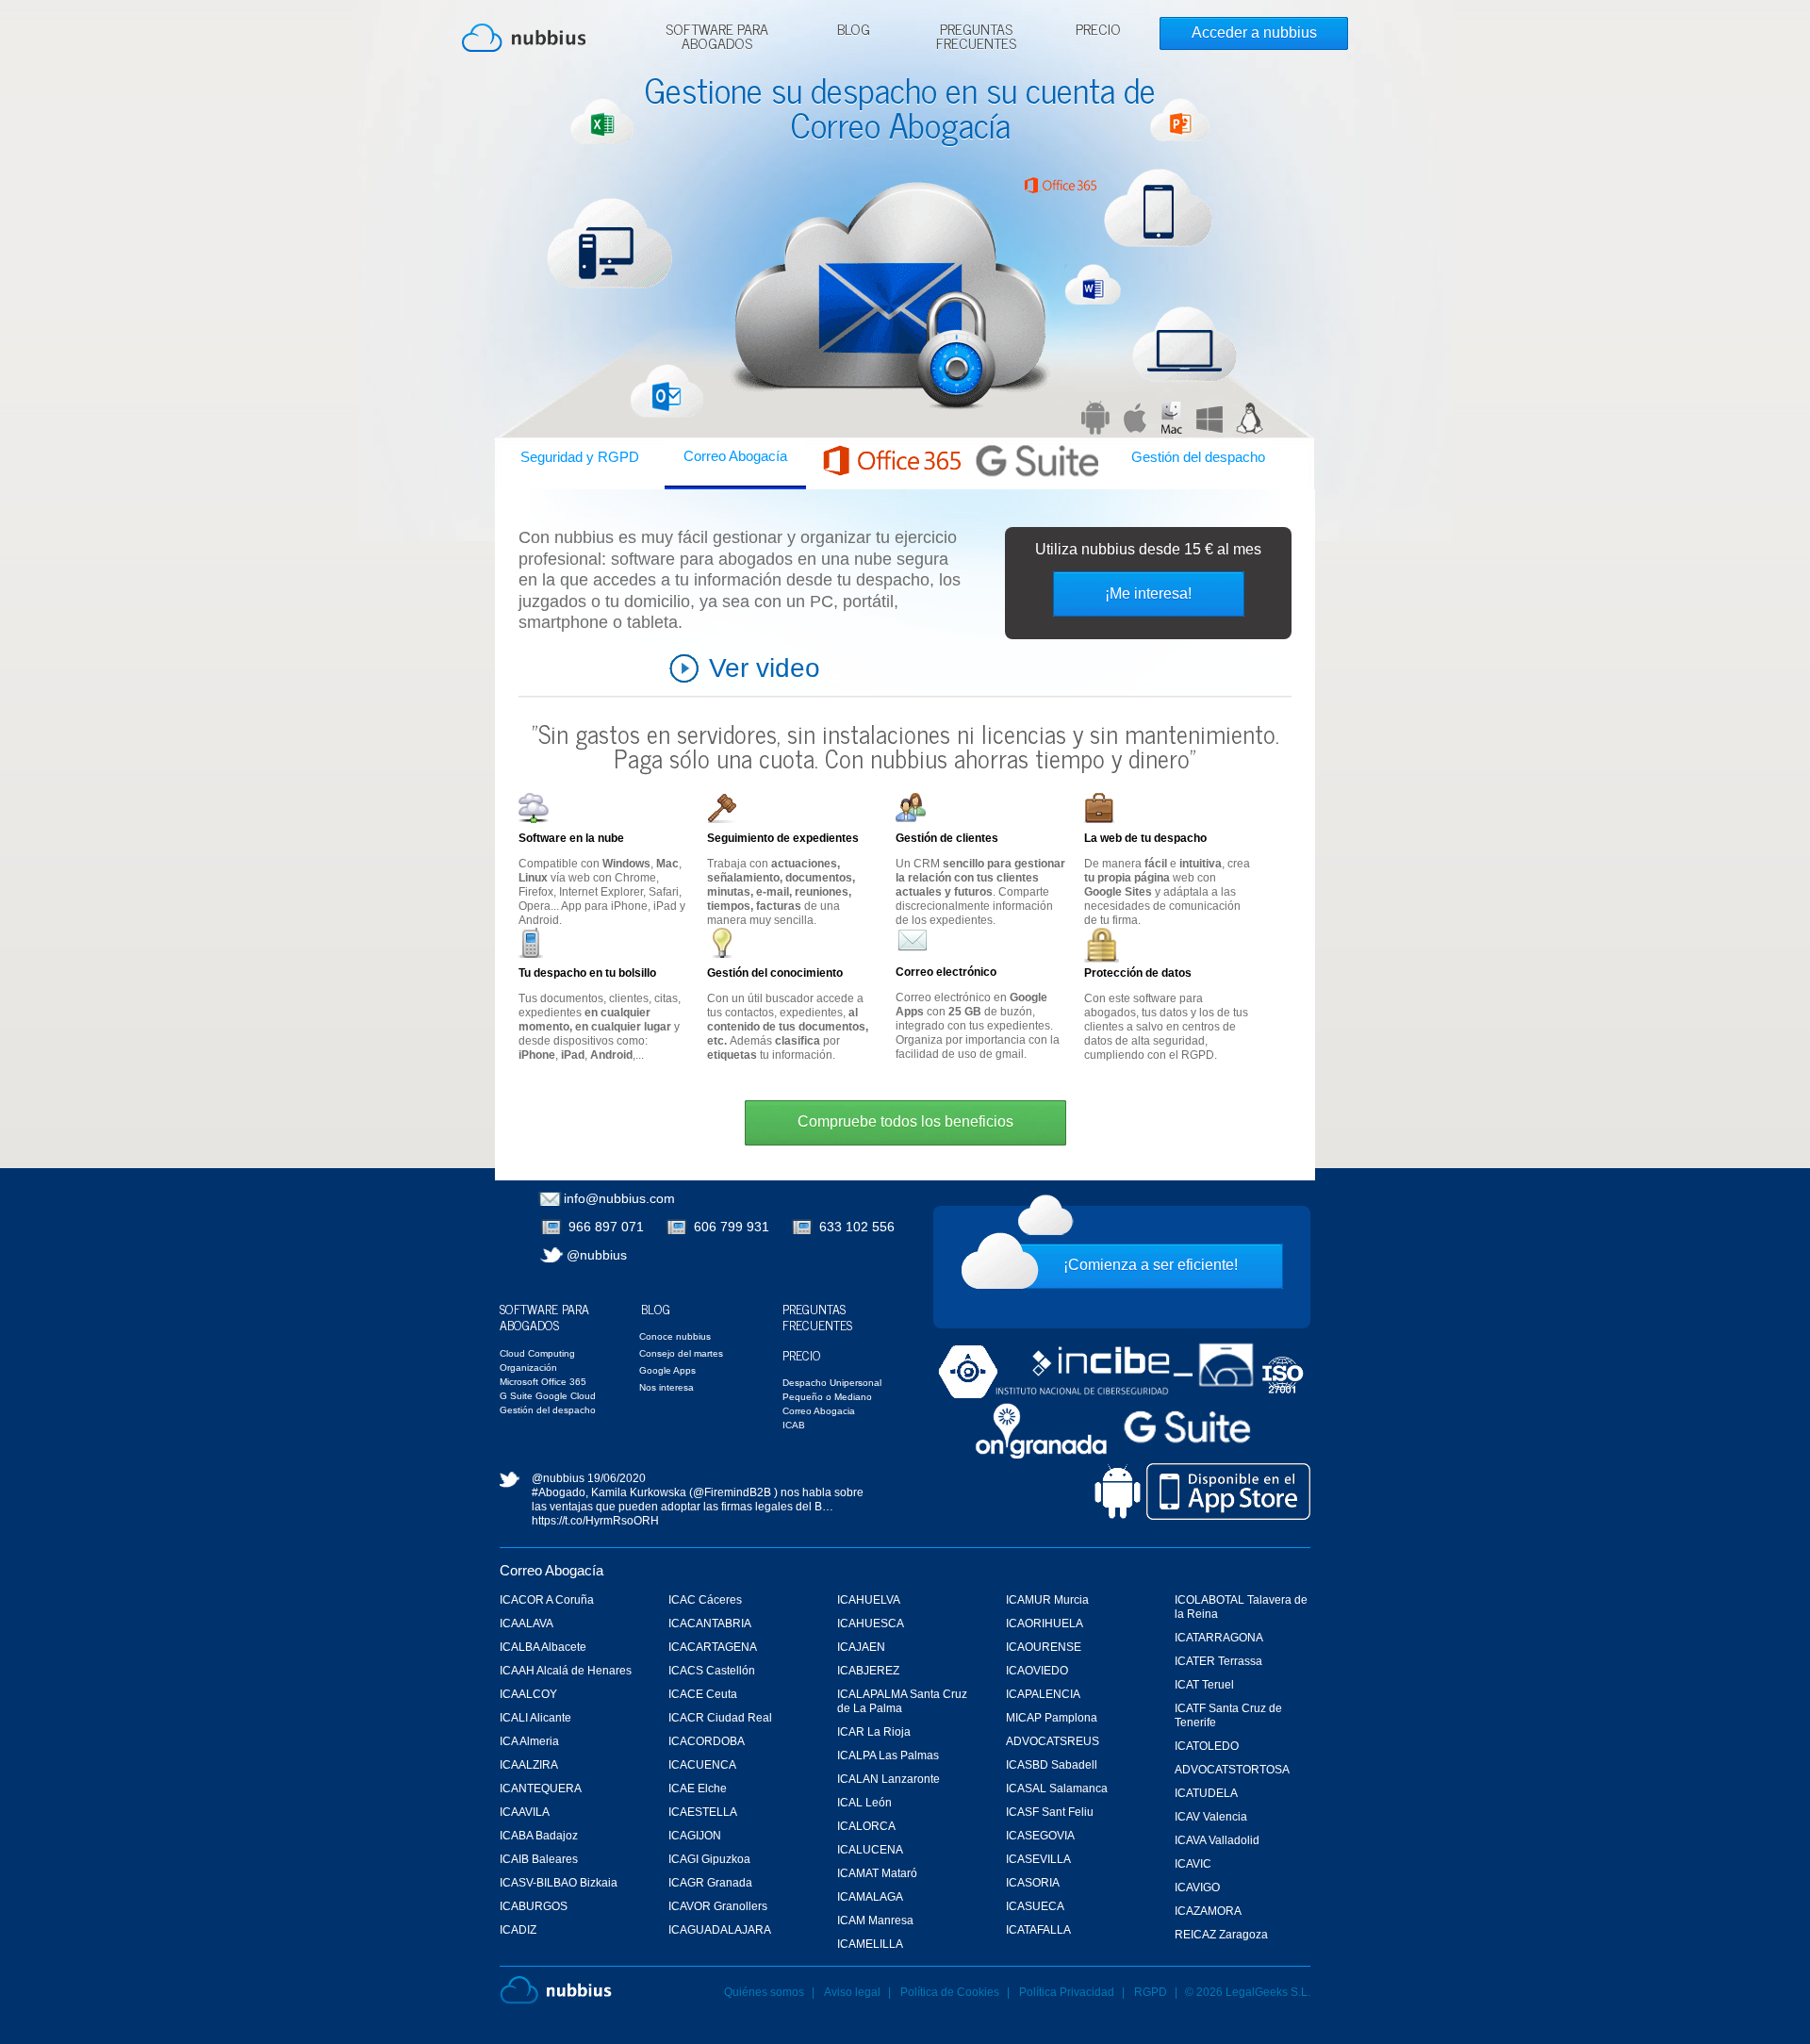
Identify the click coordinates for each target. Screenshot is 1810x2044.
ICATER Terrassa (1218, 1661)
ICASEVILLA (1038, 1859)
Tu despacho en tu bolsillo (587, 973)
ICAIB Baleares (539, 1859)
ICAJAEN (861, 1647)
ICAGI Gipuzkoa (709, 1859)
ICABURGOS (534, 1906)
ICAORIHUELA (1045, 1624)
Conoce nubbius (675, 1336)
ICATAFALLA (1038, 1930)
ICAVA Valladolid (1217, 1840)
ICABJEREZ (868, 1671)
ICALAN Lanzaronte (889, 1779)
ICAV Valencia (1211, 1817)
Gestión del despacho (1198, 457)
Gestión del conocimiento (775, 973)
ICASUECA (1035, 1906)
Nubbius (556, 1990)
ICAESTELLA (703, 1812)
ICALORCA (866, 1826)
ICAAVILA (525, 1812)
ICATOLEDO (1207, 1746)
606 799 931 (732, 1227)
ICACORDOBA (707, 1741)
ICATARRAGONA (1219, 1638)
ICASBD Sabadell (1052, 1765)
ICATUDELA (1206, 1793)
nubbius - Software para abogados (524, 38)
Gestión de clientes (947, 838)
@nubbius (597, 1255)
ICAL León (864, 1803)
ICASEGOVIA (1040, 1836)
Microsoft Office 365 (543, 1382)
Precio (1098, 31)
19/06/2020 (617, 1478)
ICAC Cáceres (705, 1600)
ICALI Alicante (535, 1718)
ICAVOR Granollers (718, 1906)
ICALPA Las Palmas (888, 1756)
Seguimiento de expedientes (783, 838)
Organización (528, 1368)
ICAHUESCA (871, 1624)
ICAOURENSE (1044, 1647)
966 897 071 (606, 1227)
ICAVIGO (1197, 1887)
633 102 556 (857, 1227)
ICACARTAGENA (713, 1647)
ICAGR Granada (710, 1883)
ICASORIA (1033, 1883)
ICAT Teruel (1204, 1685)
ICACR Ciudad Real (720, 1718)
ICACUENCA (702, 1765)
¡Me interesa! (1148, 593)
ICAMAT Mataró (877, 1873)
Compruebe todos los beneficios (905, 1121)
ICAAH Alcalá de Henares (566, 1671)
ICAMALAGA (870, 1897)
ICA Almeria (529, 1741)
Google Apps (667, 1370)
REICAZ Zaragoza (1221, 1935)
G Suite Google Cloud (548, 1396)
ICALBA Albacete (543, 1647)
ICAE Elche (698, 1788)
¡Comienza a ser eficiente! (1151, 1265)
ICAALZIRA (529, 1765)
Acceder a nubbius (1254, 33)
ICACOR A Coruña (547, 1600)
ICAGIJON (695, 1836)
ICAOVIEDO (1037, 1671)
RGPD (1151, 1992)
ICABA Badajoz (539, 1836)
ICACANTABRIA (710, 1624)
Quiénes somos (764, 1992)
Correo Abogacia (819, 1411)
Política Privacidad (1068, 1992)
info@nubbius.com (619, 1198)
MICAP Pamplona (1052, 1718)
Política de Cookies (950, 1992)
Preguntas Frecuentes (976, 38)
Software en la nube (571, 838)
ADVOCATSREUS (1053, 1741)
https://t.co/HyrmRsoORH (595, 1521)
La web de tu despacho (1145, 838)
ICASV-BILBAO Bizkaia (559, 1883)
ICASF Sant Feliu (1050, 1812)
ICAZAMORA (1208, 1911)
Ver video (765, 668)
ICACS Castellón (712, 1671)
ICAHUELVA (869, 1600)
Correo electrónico (946, 972)
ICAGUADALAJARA (720, 1930)
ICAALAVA (527, 1624)
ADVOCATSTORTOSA (1232, 1770)
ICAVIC (1193, 1864)
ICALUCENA (870, 1850)
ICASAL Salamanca (1057, 1788)
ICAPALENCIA (1043, 1694)
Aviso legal (852, 1992)
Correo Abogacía (735, 456)
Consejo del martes (681, 1353)
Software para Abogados (717, 38)
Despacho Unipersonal (832, 1383)
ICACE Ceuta (703, 1694)
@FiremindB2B (732, 1492)
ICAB (794, 1425)
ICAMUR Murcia (1047, 1600)
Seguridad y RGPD (580, 457)
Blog (854, 31)
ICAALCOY (528, 1694)
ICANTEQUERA (541, 1788)
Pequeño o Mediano (827, 1397)
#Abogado (559, 1492)
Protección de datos (1138, 973)
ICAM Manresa (875, 1920)
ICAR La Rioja (874, 1732)
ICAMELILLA (870, 1944)
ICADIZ (518, 1930)
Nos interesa (666, 1387)
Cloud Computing (537, 1353)
